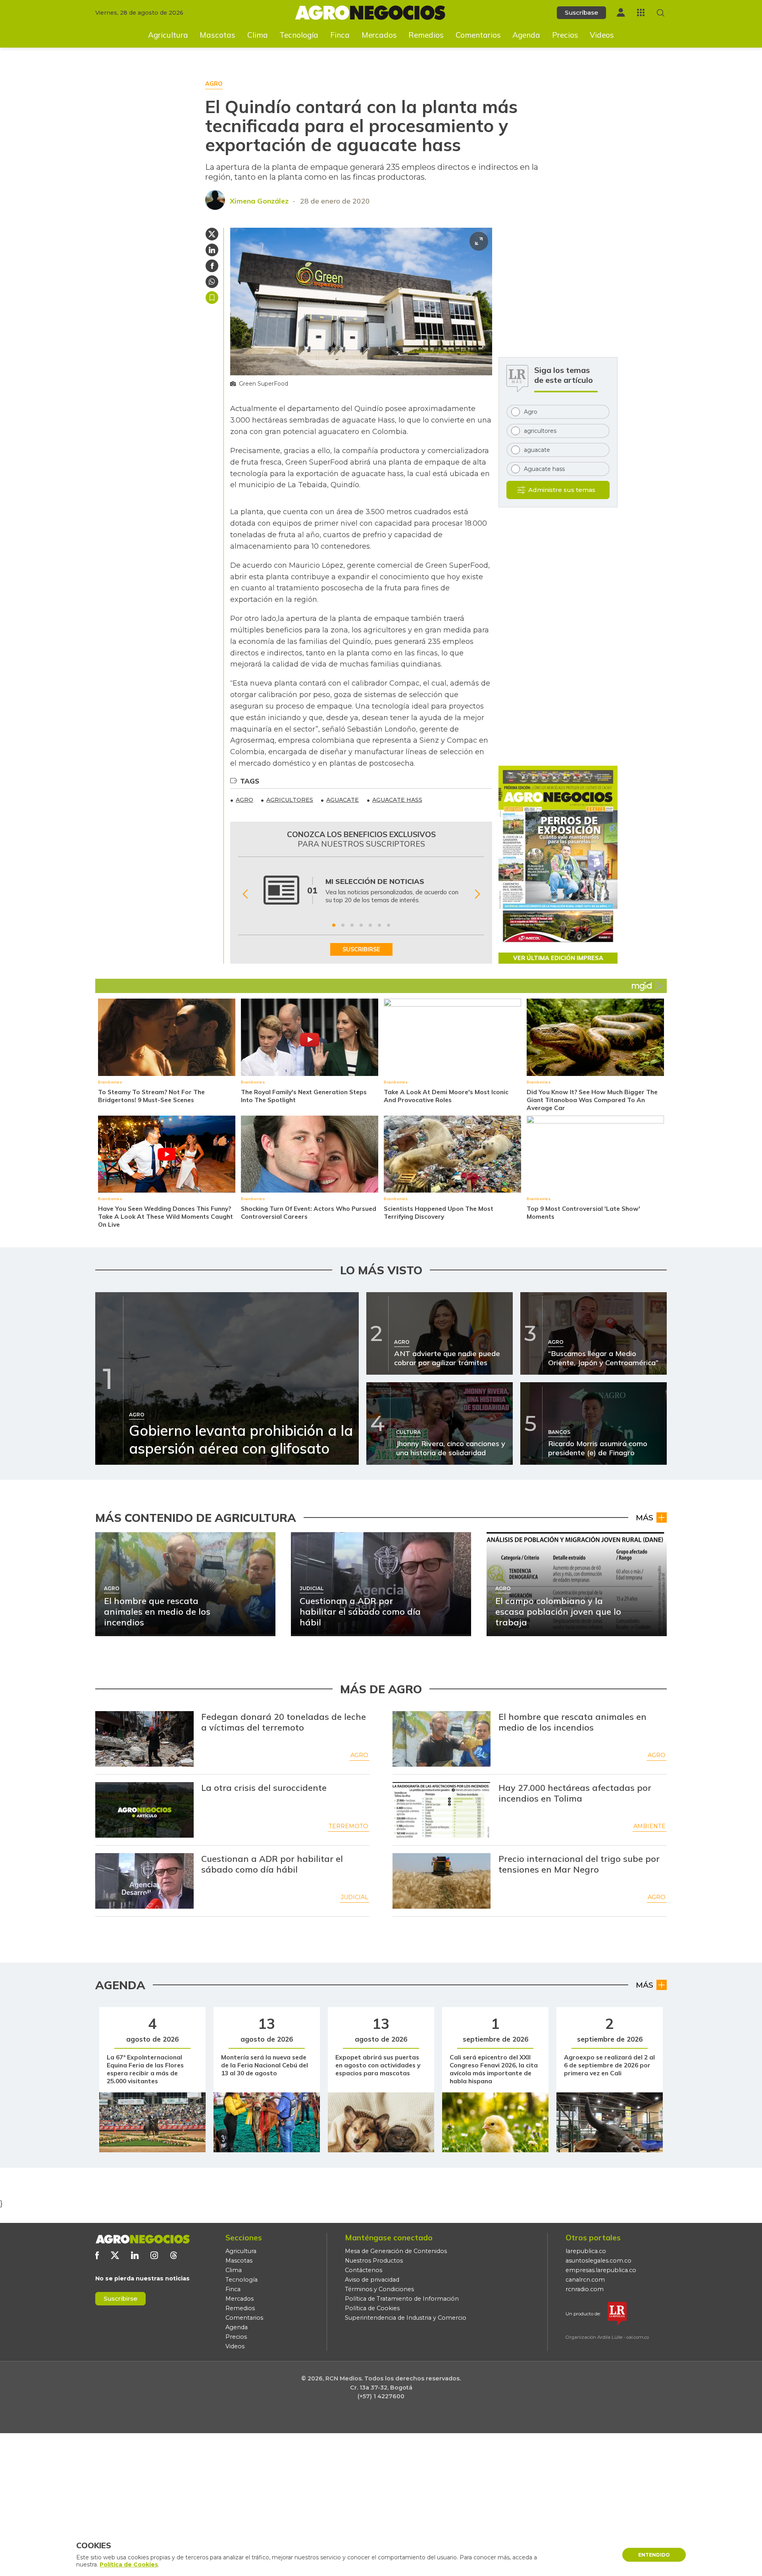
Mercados (379, 35)
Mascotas (217, 35)
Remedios (426, 35)
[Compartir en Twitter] (212, 234)
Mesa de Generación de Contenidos (396, 2251)
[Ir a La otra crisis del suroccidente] (144, 1810)
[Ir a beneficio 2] (343, 925)
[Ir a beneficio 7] (389, 925)
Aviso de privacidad (372, 2280)
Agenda (526, 35)
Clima (258, 35)
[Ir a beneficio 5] (370, 925)
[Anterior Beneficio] (245, 894)
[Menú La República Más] (641, 12)
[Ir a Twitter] (115, 2255)
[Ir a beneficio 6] (379, 925)
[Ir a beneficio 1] (334, 925)
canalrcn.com (585, 2280)
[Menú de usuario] (621, 12)
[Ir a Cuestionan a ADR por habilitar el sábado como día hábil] (144, 1881)
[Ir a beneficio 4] (361, 925)
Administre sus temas (562, 490)
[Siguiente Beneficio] (477, 894)
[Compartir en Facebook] (212, 266)
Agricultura (168, 35)
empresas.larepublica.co (601, 2270)
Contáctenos (364, 2270)
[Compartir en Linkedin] (212, 250)
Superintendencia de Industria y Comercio (406, 2318)
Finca (340, 35)
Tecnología (299, 35)
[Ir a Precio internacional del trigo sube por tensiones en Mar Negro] (442, 1881)
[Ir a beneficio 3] (352, 925)
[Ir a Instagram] (154, 2255)
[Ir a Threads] (174, 2255)
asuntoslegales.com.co (598, 2261)
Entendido (654, 2555)
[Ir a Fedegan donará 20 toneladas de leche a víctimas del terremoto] (144, 1739)
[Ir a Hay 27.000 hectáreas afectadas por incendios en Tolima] (442, 1810)
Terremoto (348, 1826)
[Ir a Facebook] (97, 2255)
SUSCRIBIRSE (361, 949)
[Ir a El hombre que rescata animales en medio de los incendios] (442, 1739)
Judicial (355, 1897)
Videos (602, 35)
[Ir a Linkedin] (135, 2255)
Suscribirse (120, 2298)
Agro (359, 1755)
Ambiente (649, 1826)
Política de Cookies (372, 2308)
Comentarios (478, 35)
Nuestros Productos (374, 2261)
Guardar (212, 298)
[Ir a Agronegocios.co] (142, 2239)
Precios (565, 35)
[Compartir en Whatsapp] (212, 282)
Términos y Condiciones (379, 2289)
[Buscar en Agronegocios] (661, 13)
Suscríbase (581, 12)
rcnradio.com (585, 2289)
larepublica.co (586, 2251)
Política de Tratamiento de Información (402, 2299)
